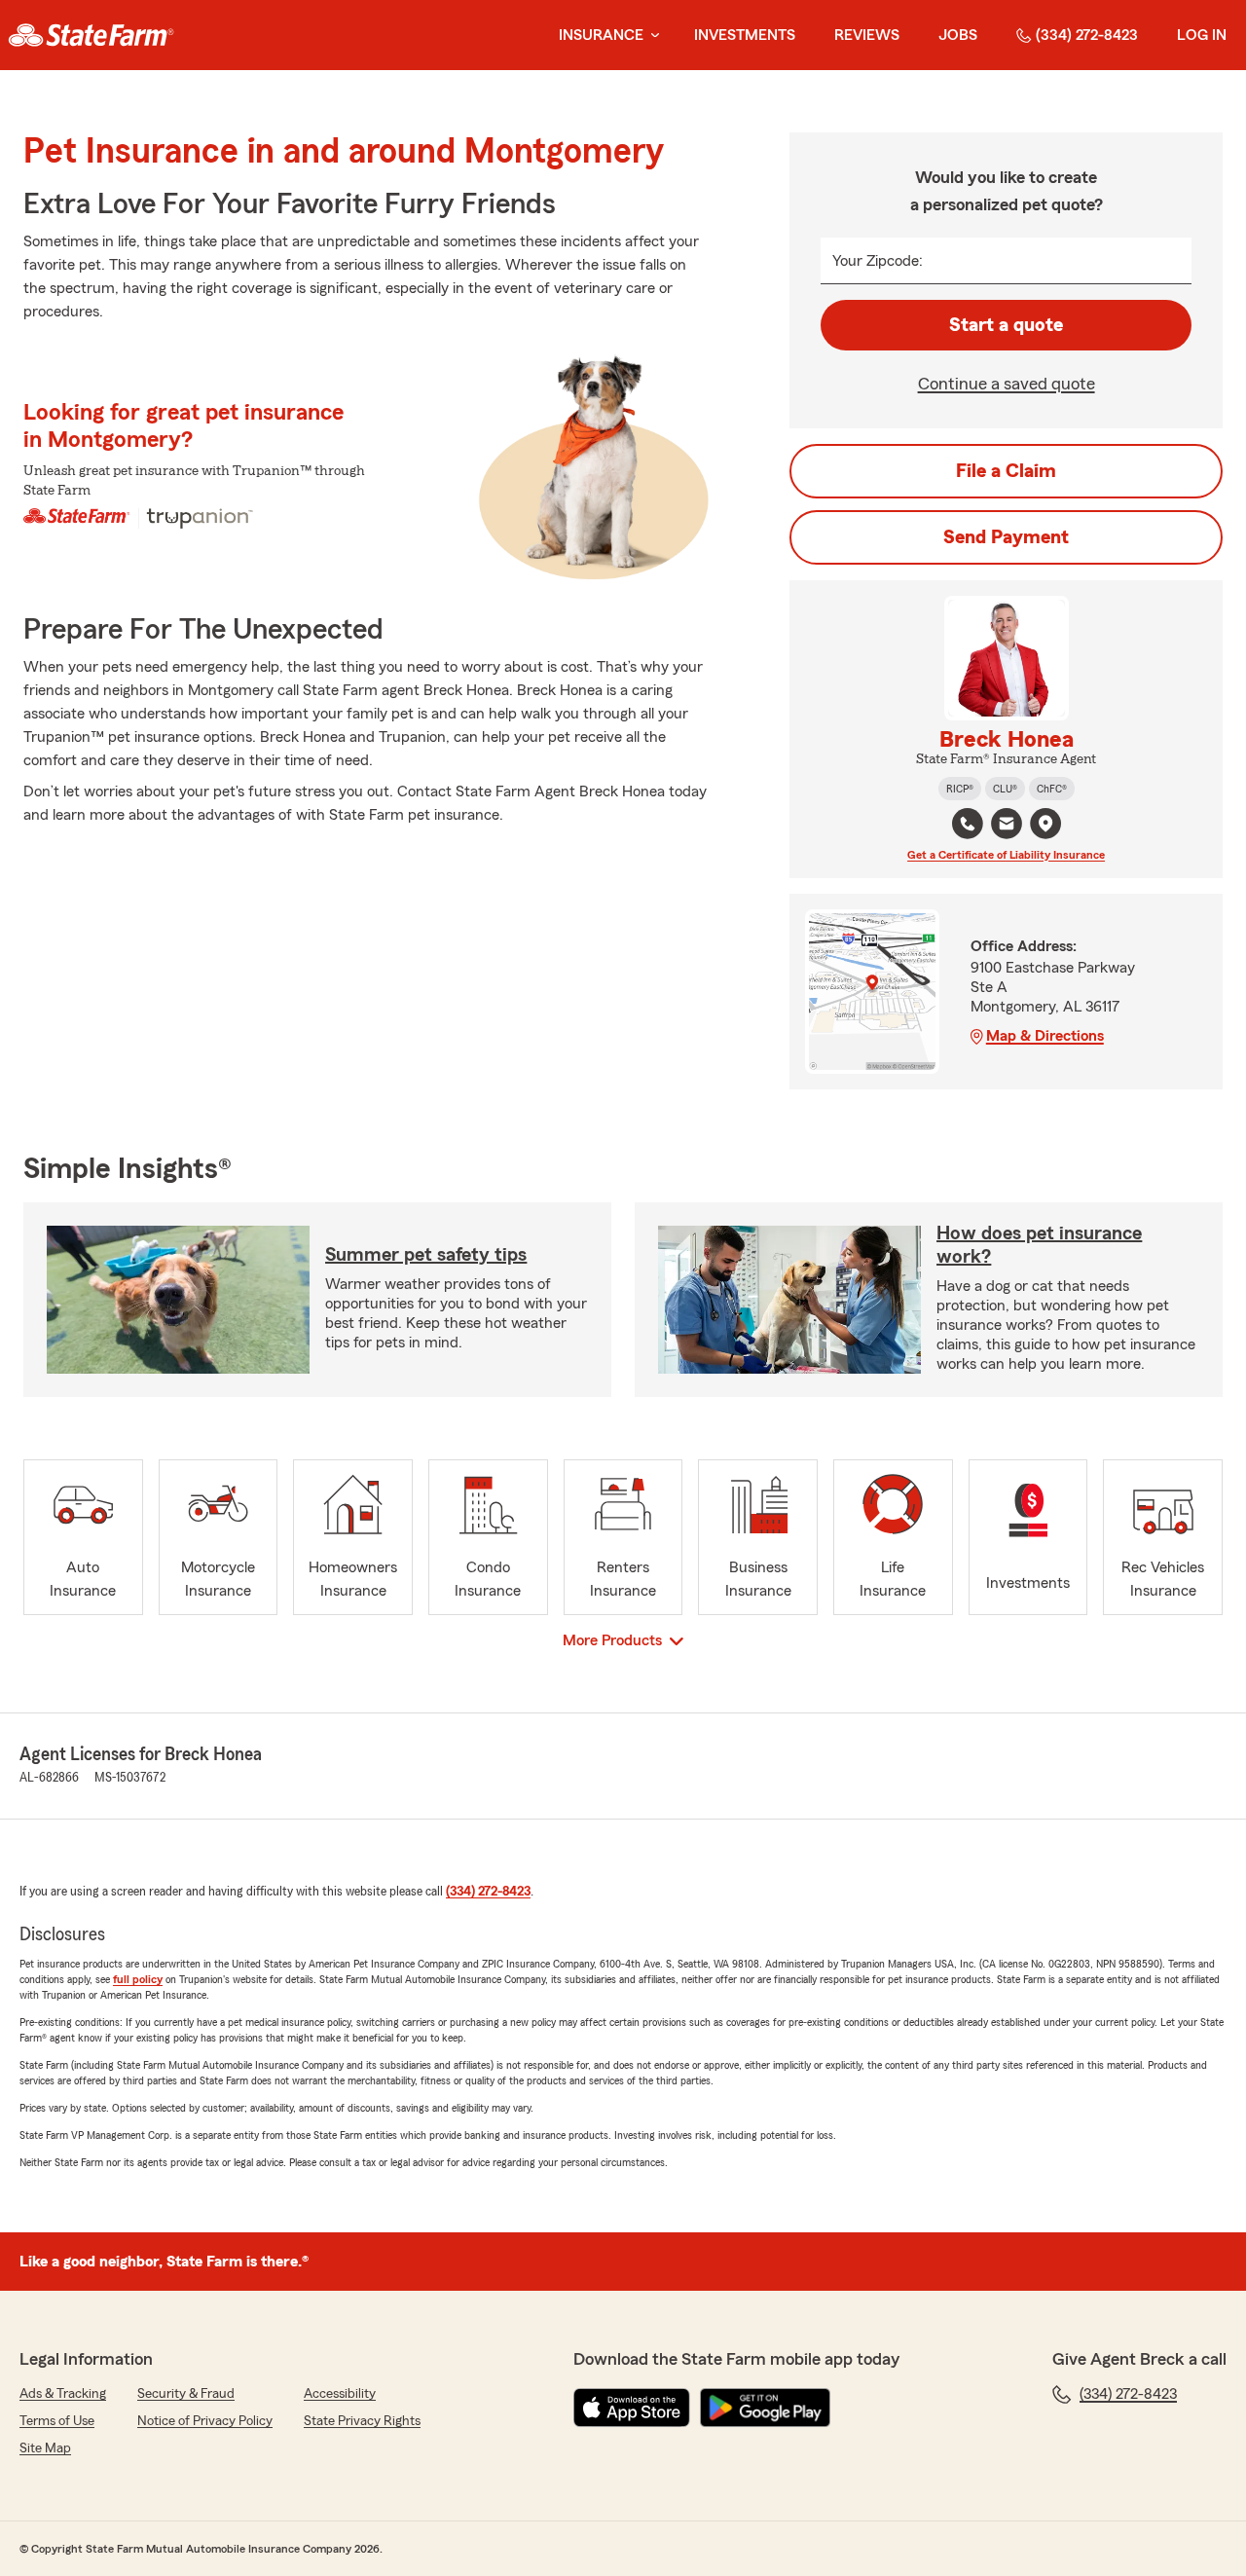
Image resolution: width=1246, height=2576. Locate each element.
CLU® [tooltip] (1005, 789)
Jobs (958, 35)
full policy (138, 1979)
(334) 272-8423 (1087, 35)
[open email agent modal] (1007, 826)
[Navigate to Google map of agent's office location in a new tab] (1045, 824)
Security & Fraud (186, 2394)
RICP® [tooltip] (960, 789)
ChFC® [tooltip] (1052, 789)
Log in (1202, 35)
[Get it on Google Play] (765, 2408)
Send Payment (1006, 537)
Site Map (45, 2448)
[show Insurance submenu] (651, 36)
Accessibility (340, 2394)
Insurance (601, 35)
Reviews (867, 35)
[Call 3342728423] (968, 824)
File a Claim (1006, 471)
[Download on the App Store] (632, 2408)
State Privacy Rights (362, 2421)
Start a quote (1006, 325)
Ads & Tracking (63, 2394)
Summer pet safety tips (426, 1255)
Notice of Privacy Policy (205, 2421)
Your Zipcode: (878, 261)
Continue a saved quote (1007, 384)
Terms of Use (57, 2421)
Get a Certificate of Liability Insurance (1006, 855)
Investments (745, 35)
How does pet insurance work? (1039, 1245)
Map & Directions (1045, 1036)
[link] (91, 35)
